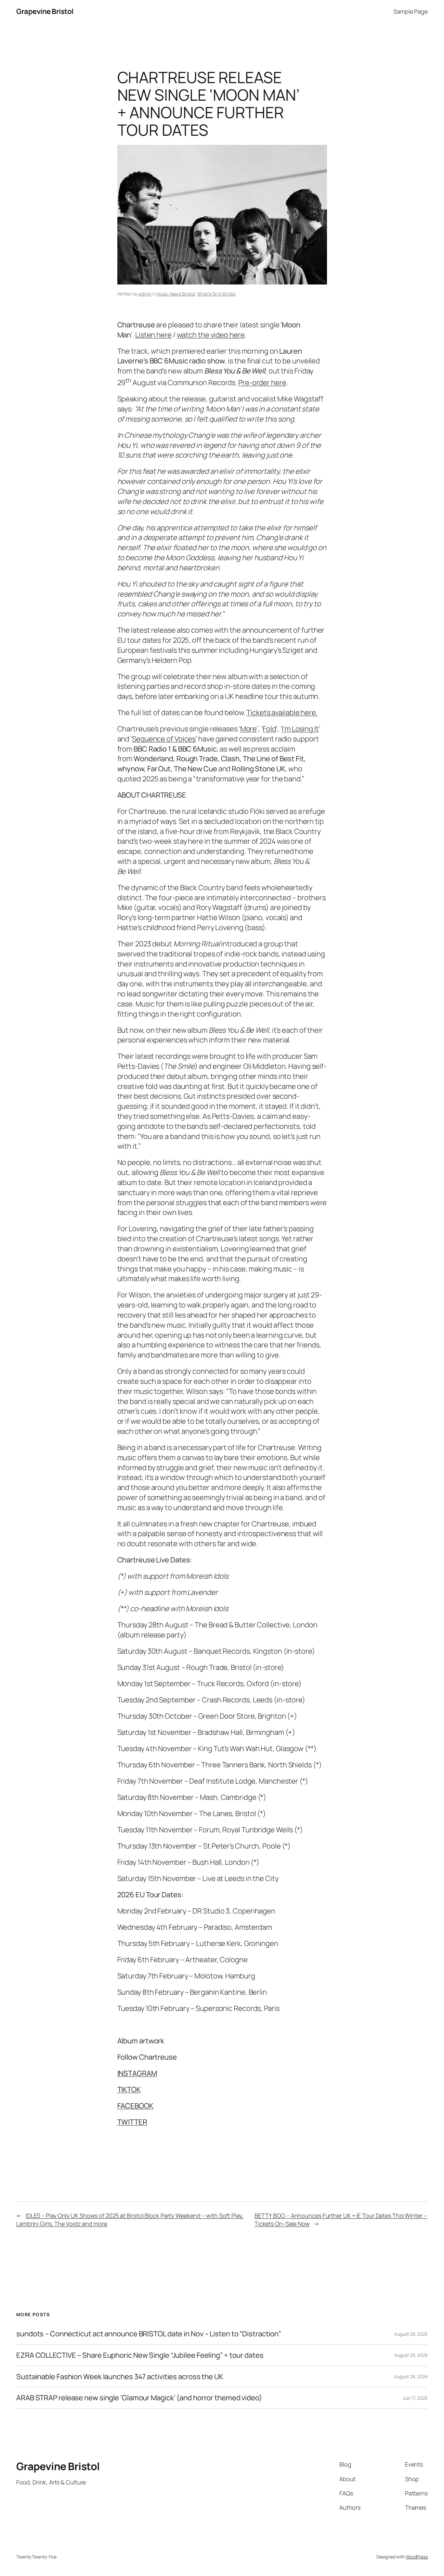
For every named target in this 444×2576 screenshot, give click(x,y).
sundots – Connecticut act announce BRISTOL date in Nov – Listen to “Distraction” (149, 2334)
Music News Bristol (176, 294)
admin (145, 294)
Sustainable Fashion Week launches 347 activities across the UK (120, 2377)
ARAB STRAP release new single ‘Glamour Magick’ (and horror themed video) (139, 2398)
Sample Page (411, 11)
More (249, 729)
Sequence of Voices (164, 739)
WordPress (417, 2557)
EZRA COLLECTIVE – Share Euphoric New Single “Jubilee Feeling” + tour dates (140, 2355)
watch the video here (211, 335)
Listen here (153, 335)
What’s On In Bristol (216, 294)
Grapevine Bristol (45, 11)
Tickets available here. (282, 713)
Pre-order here (262, 383)
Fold (269, 729)
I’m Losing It (300, 729)
